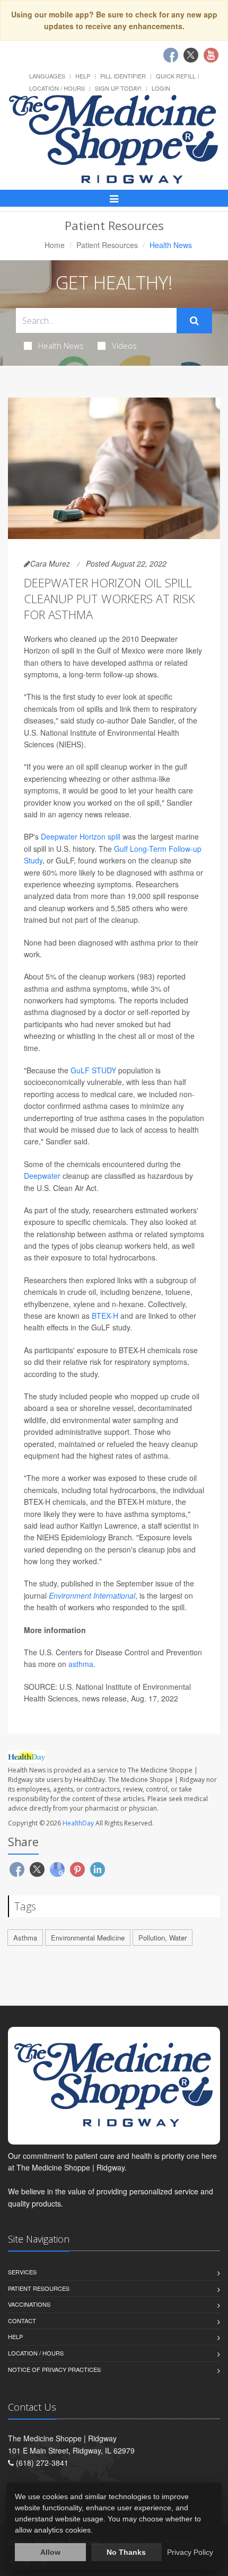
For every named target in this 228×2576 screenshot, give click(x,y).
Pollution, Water (163, 1938)
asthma (81, 1664)
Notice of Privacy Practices (54, 2369)
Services (22, 2272)
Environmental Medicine (88, 1938)
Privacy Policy (190, 2552)
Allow (50, 2552)
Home (55, 245)
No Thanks (126, 2552)
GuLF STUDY (93, 1070)
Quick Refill (176, 76)
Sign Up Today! (118, 88)
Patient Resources (107, 245)
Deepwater (43, 1176)
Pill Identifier (123, 76)
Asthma (25, 1938)
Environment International (92, 1595)
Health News (61, 346)
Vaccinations (29, 2304)
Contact (22, 2321)
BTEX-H (105, 1316)
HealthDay (78, 1823)
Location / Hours (57, 88)
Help (83, 76)
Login (161, 88)
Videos (124, 346)
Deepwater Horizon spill (81, 836)
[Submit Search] (194, 321)
